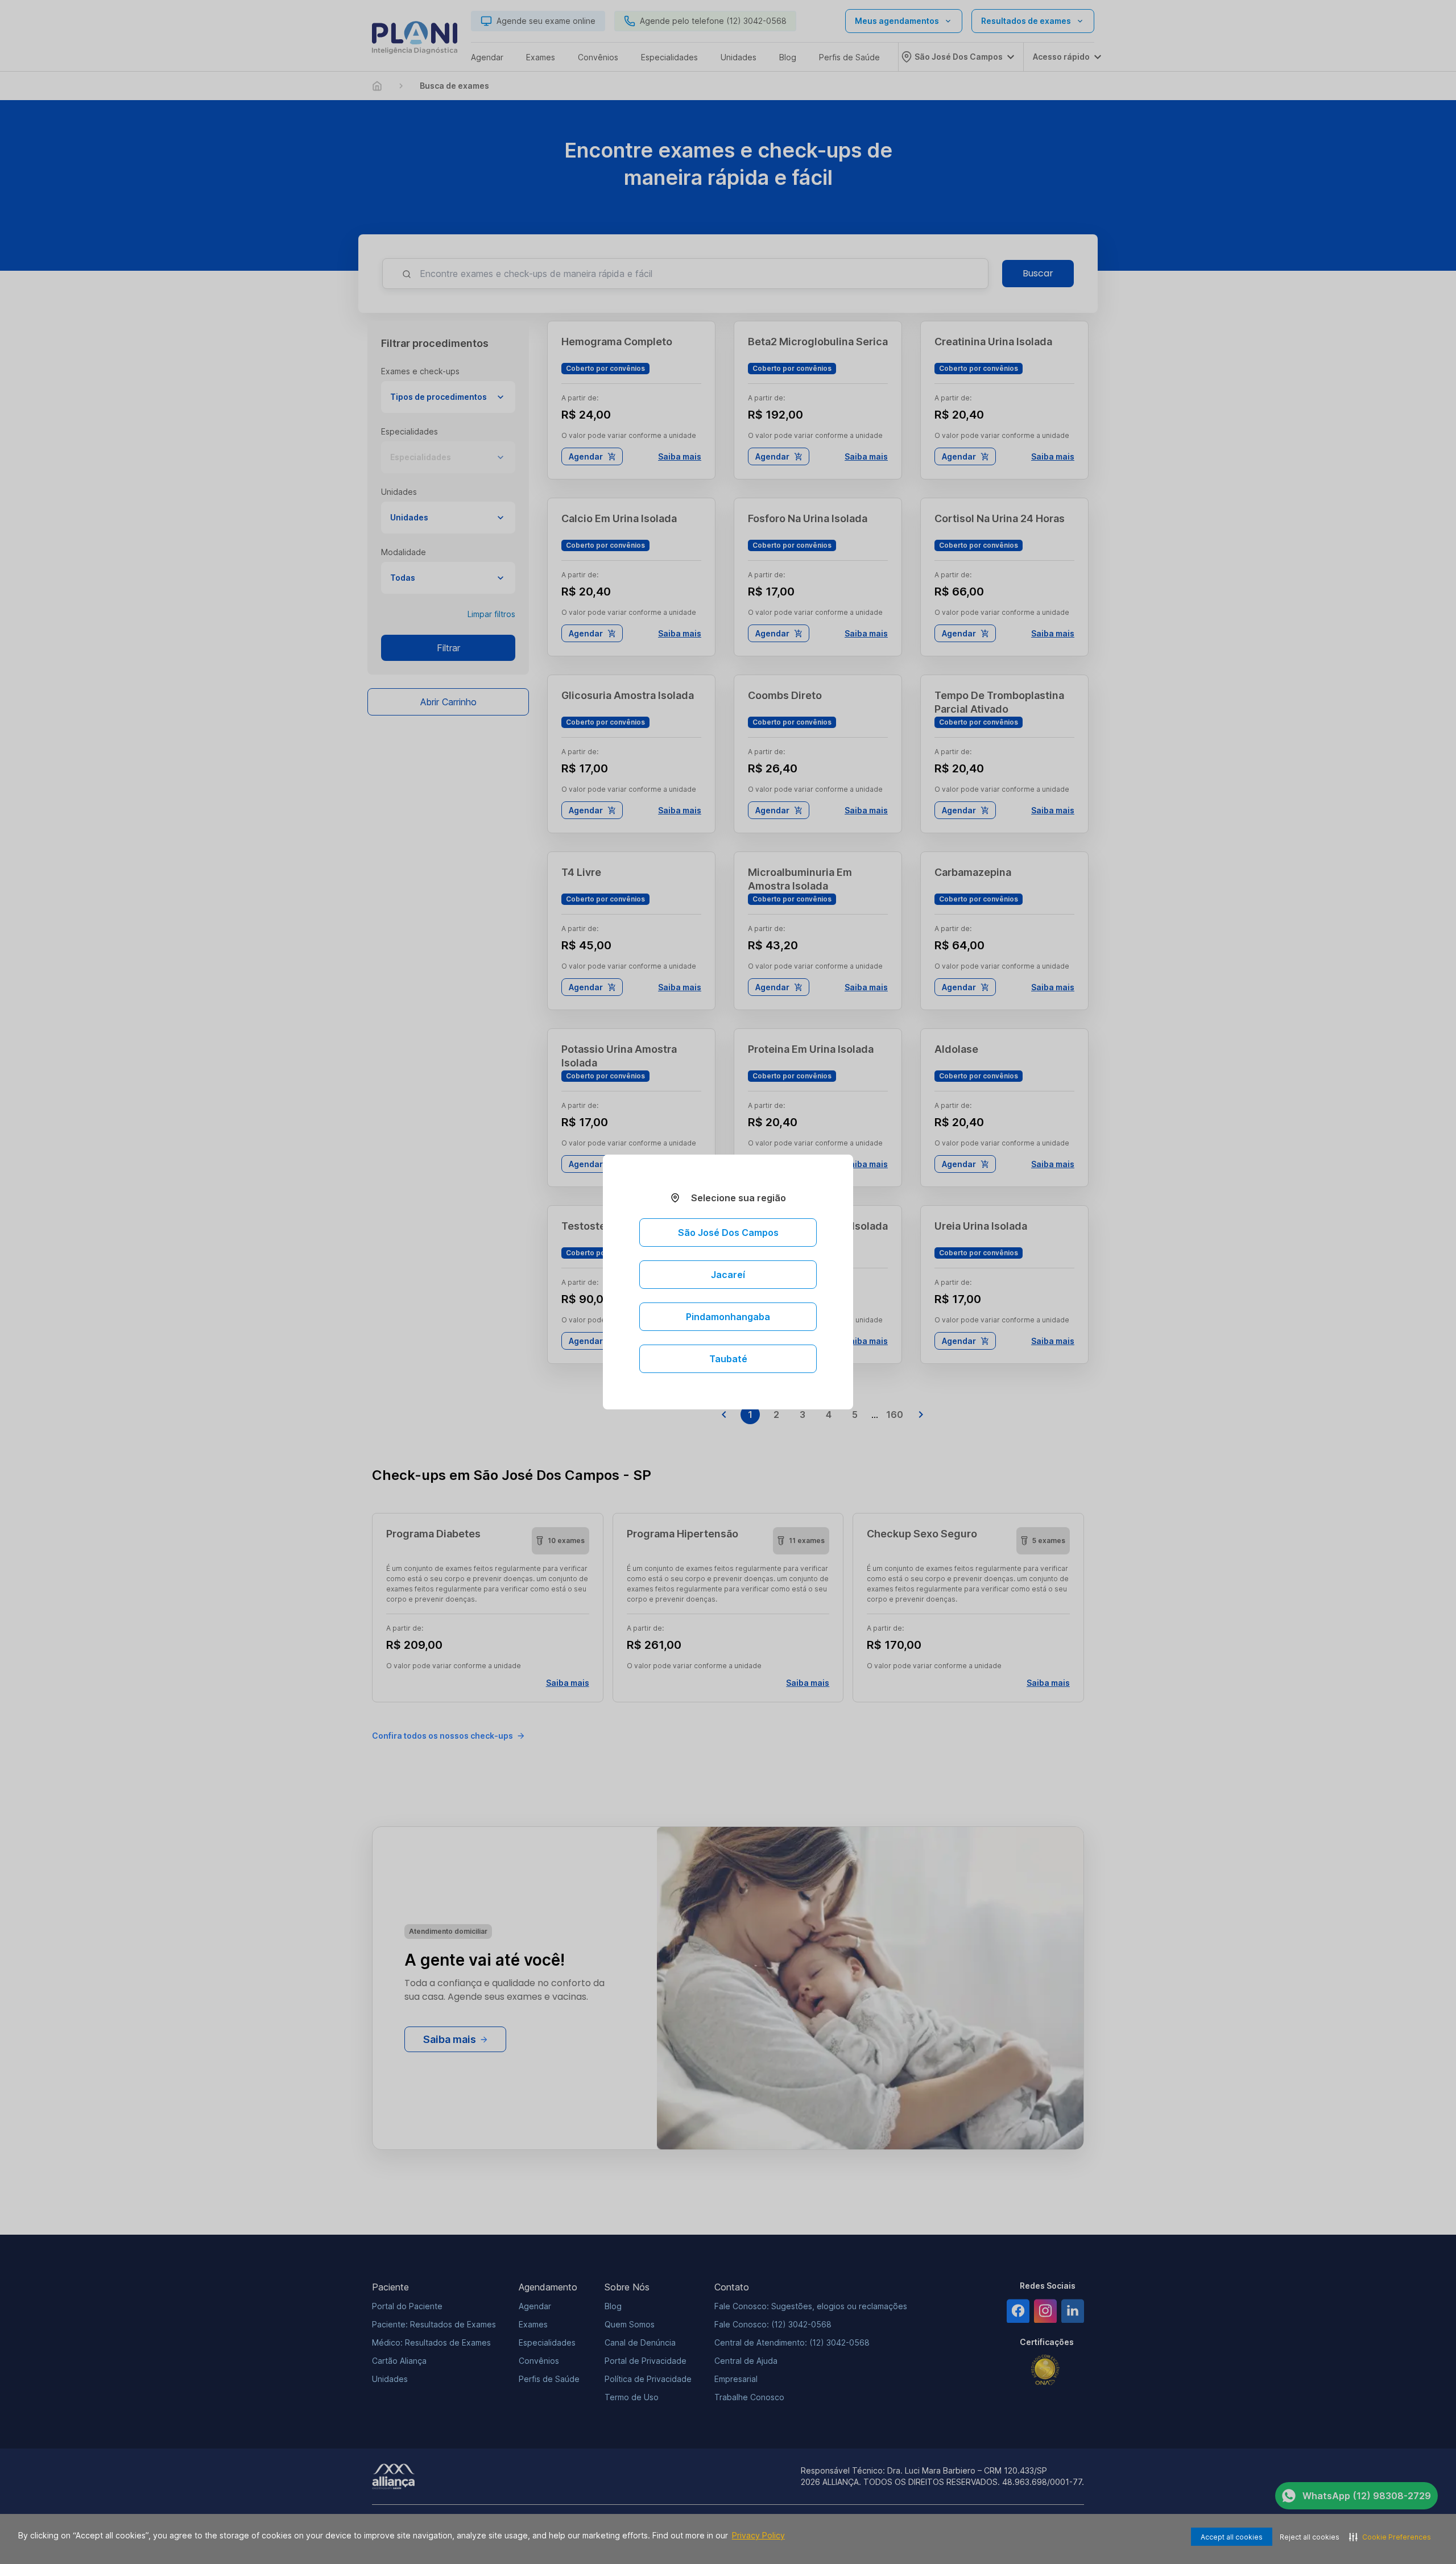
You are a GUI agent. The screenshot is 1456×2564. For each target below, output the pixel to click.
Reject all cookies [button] (1310, 2537)
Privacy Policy (758, 2535)
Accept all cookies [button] (1232, 2537)
